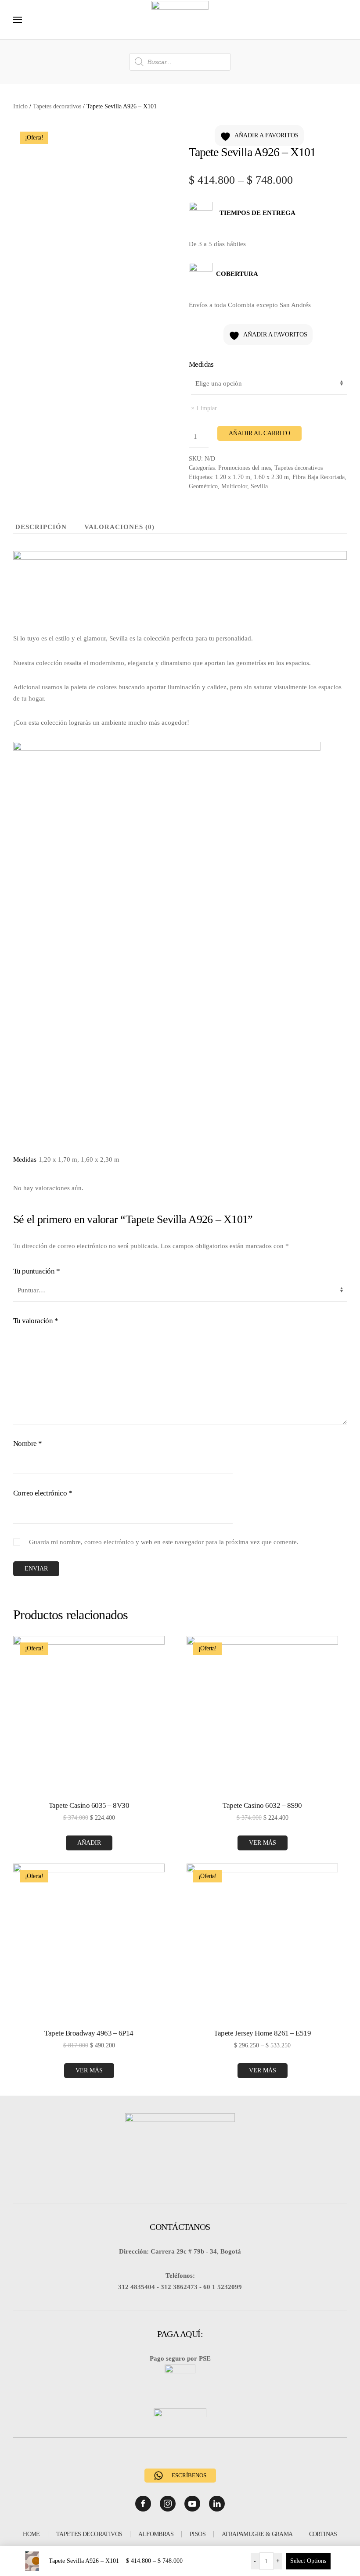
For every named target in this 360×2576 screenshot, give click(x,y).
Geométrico (203, 486)
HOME (31, 2534)
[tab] (34, 528)
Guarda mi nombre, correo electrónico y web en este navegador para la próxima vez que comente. (164, 1542)
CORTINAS (323, 2534)
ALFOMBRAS (156, 2534)
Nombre (27, 1444)
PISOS (198, 2534)
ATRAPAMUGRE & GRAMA (257, 2534)
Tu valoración (36, 1321)
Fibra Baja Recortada (319, 477)
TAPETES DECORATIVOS (89, 2534)
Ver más (263, 1843)
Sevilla (259, 486)
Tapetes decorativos (57, 106)
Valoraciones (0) (119, 527)
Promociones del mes (245, 468)
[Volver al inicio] (180, 20)
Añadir (89, 1843)
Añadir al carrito (259, 433)
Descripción (41, 527)
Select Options (308, 2561)
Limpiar (207, 408)
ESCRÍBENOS (189, 2475)
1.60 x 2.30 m (271, 477)
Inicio (20, 106)
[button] (18, 20)
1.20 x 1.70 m (233, 477)
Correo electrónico (43, 1493)
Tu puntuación (36, 1271)
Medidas (201, 364)
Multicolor (234, 486)
